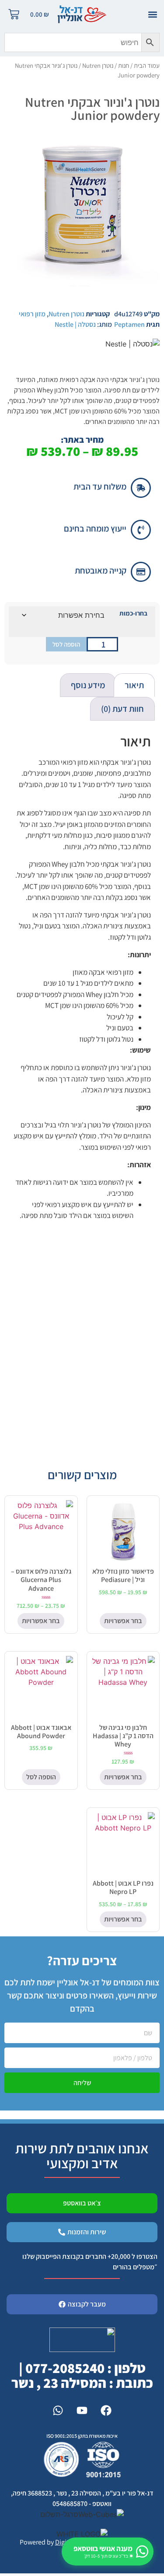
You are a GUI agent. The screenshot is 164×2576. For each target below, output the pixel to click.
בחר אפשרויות (123, 1621)
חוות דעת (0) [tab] (122, 709)
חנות (124, 65)
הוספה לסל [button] (41, 1777)
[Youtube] (82, 2410)
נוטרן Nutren (98, 65)
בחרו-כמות (133, 613)
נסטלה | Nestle (75, 324)
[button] (152, 14)
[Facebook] (106, 2410)
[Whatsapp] (58, 2410)
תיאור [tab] (134, 685)
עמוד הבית (147, 65)
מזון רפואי (32, 314)
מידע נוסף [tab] (88, 685)
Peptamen (129, 324)
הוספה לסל (66, 644)
